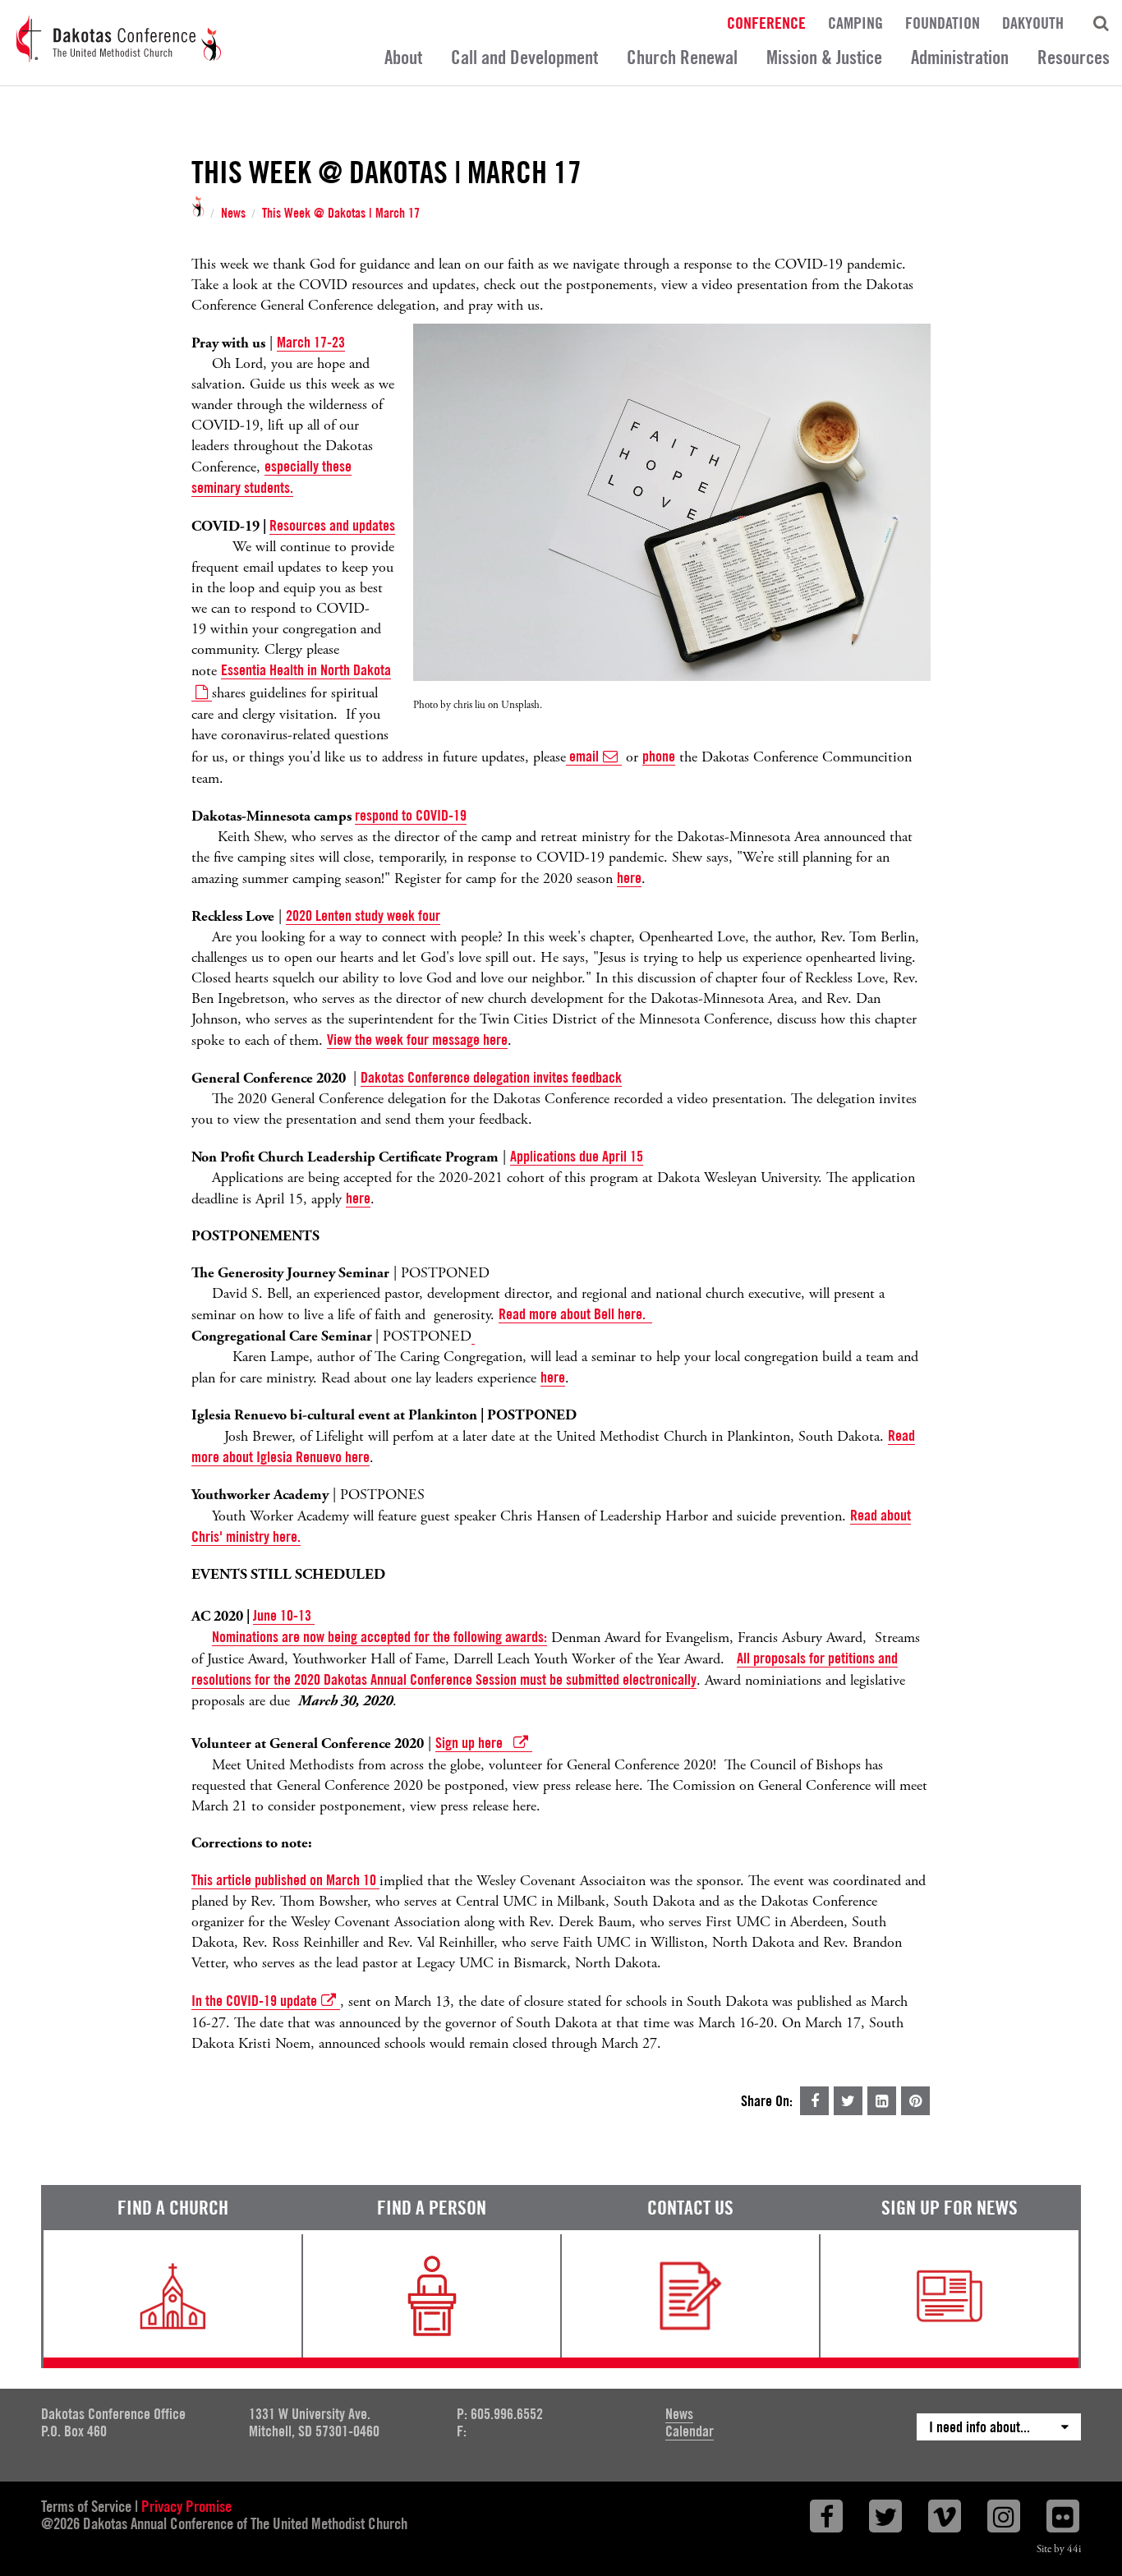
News (233, 214)
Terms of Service (86, 2506)
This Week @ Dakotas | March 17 (341, 214)
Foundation (943, 22)
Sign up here (472, 1743)
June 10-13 (284, 1615)
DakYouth (1033, 22)
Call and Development (524, 57)
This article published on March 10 (285, 1880)
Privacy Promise (186, 2506)
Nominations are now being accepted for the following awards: (379, 1637)
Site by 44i (1059, 2549)
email (582, 756)
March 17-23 (311, 342)
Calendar (690, 2431)
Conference (766, 22)
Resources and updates (332, 525)
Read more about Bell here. (575, 1314)
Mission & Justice (824, 57)
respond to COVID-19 (411, 815)
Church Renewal (682, 57)
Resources (1074, 57)
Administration (960, 57)
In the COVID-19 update (254, 2001)
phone (659, 756)
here (629, 878)
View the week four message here (417, 1040)
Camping (855, 22)
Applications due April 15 (577, 1156)
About (403, 57)
